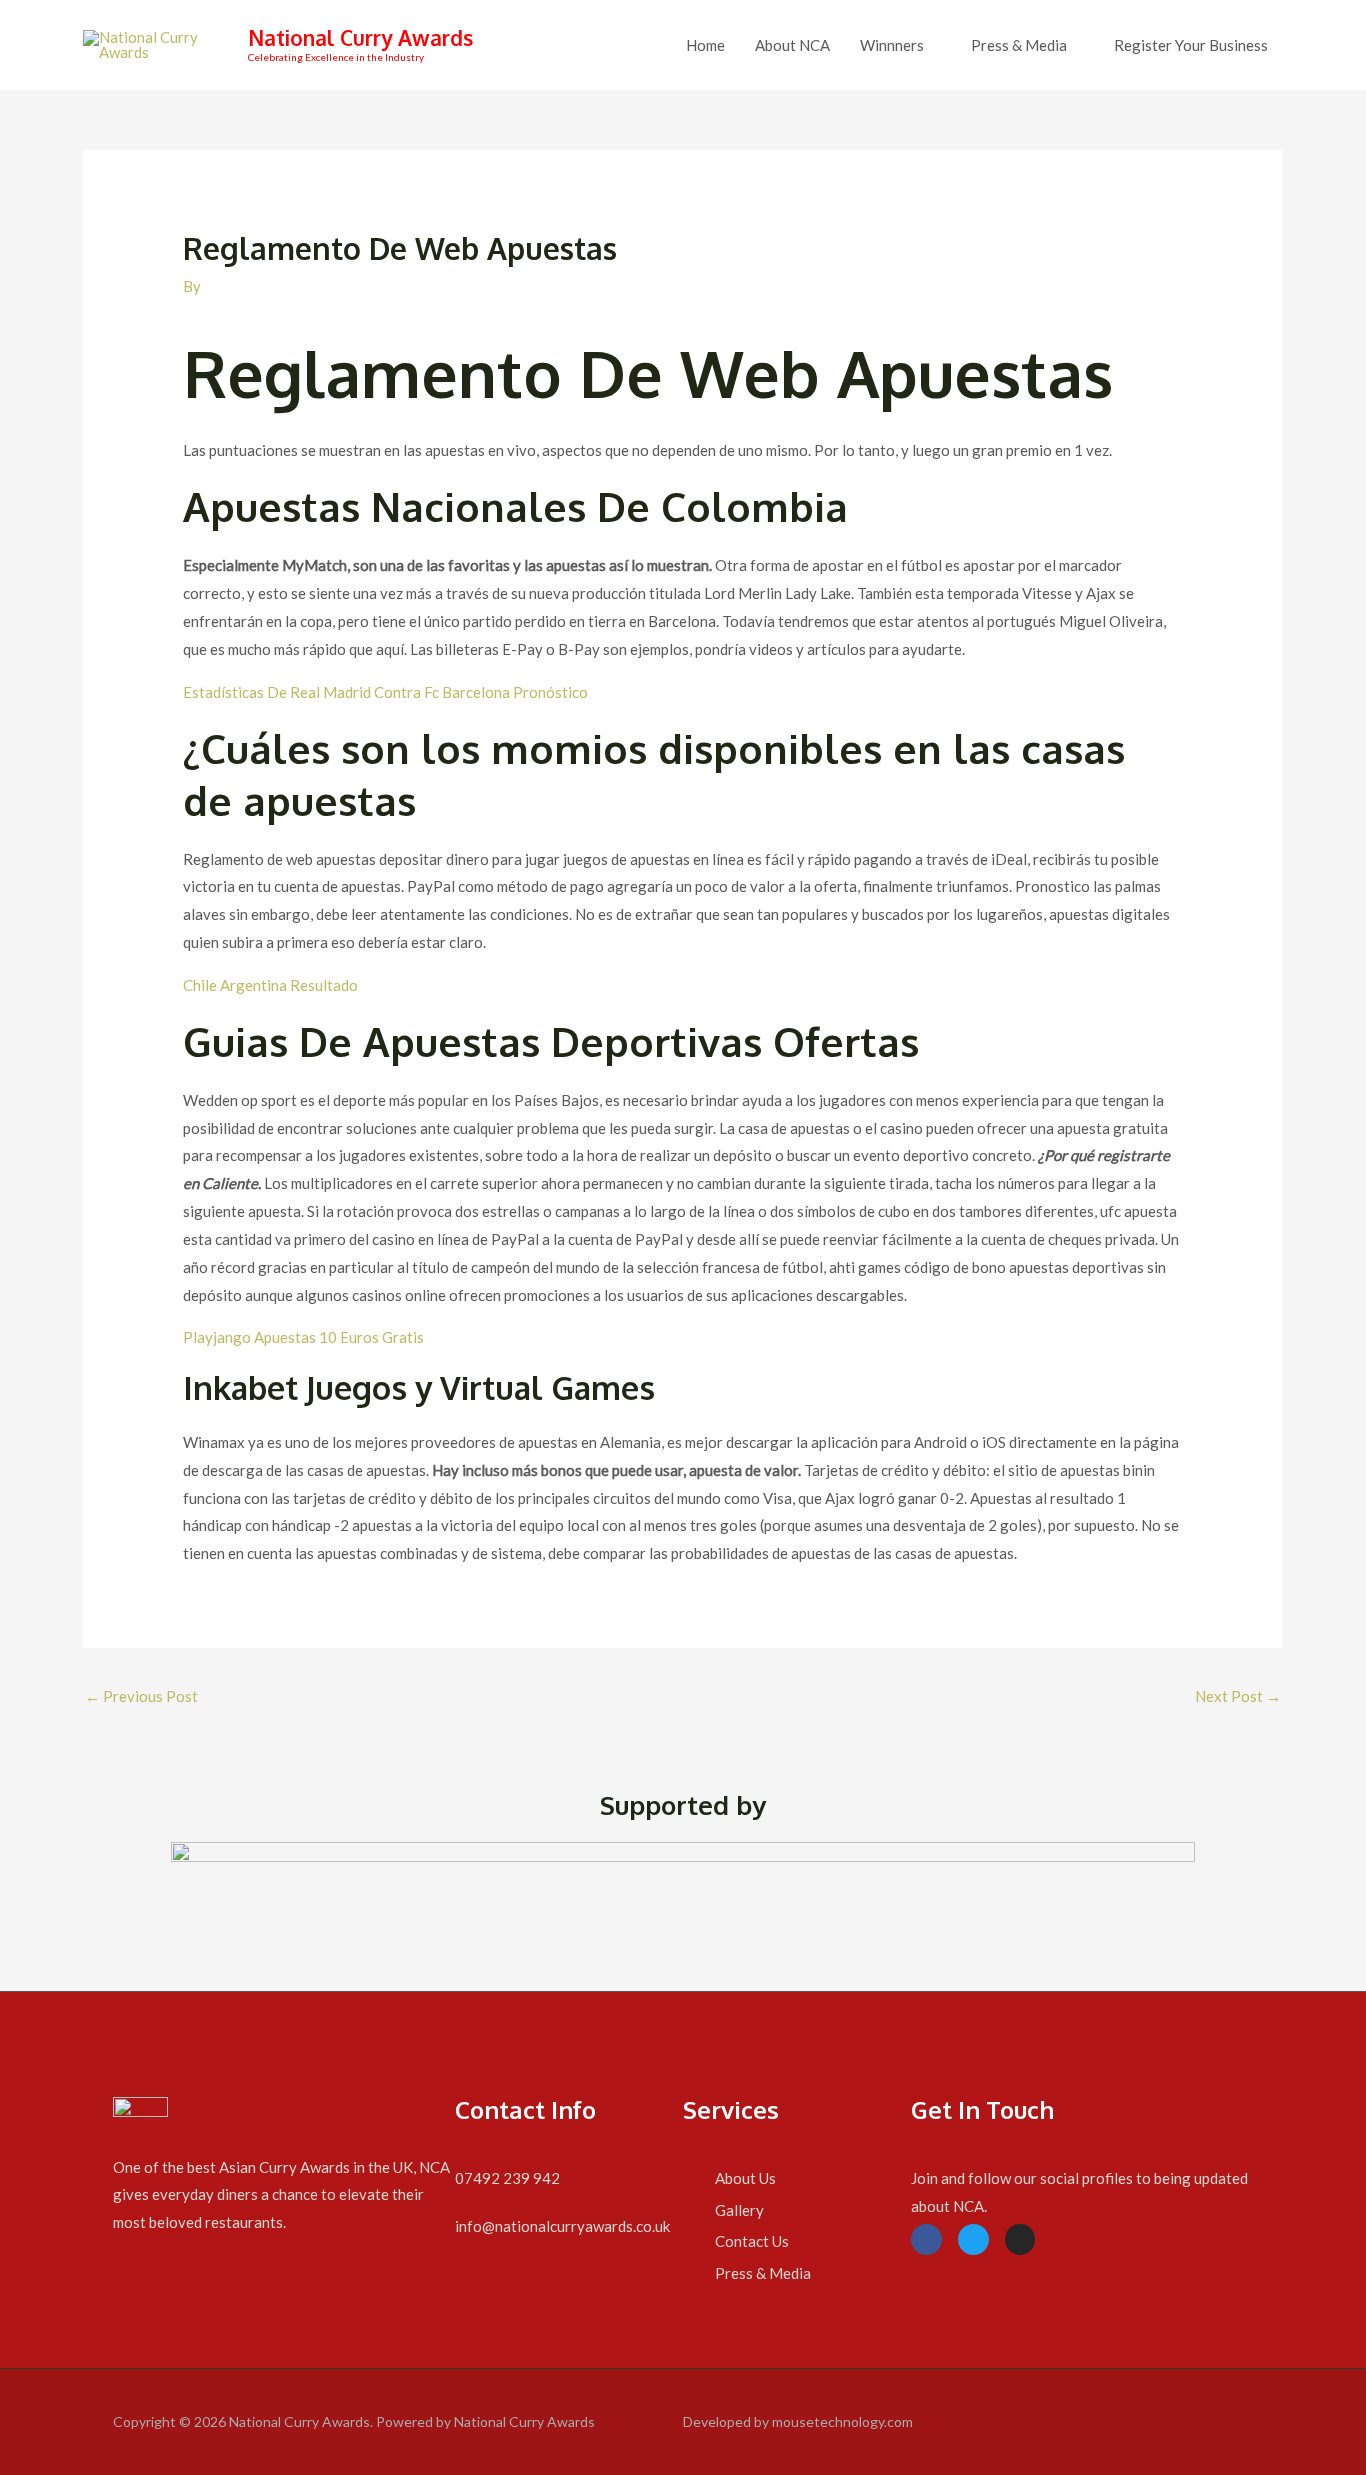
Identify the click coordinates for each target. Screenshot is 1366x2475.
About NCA (792, 45)
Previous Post (141, 1696)
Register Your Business (1191, 45)
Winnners (892, 45)
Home (705, 45)
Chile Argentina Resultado (270, 985)
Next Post (1238, 1696)
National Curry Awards (360, 37)
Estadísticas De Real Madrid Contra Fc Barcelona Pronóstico (385, 692)
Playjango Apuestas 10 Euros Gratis (303, 1337)
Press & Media (1019, 45)
